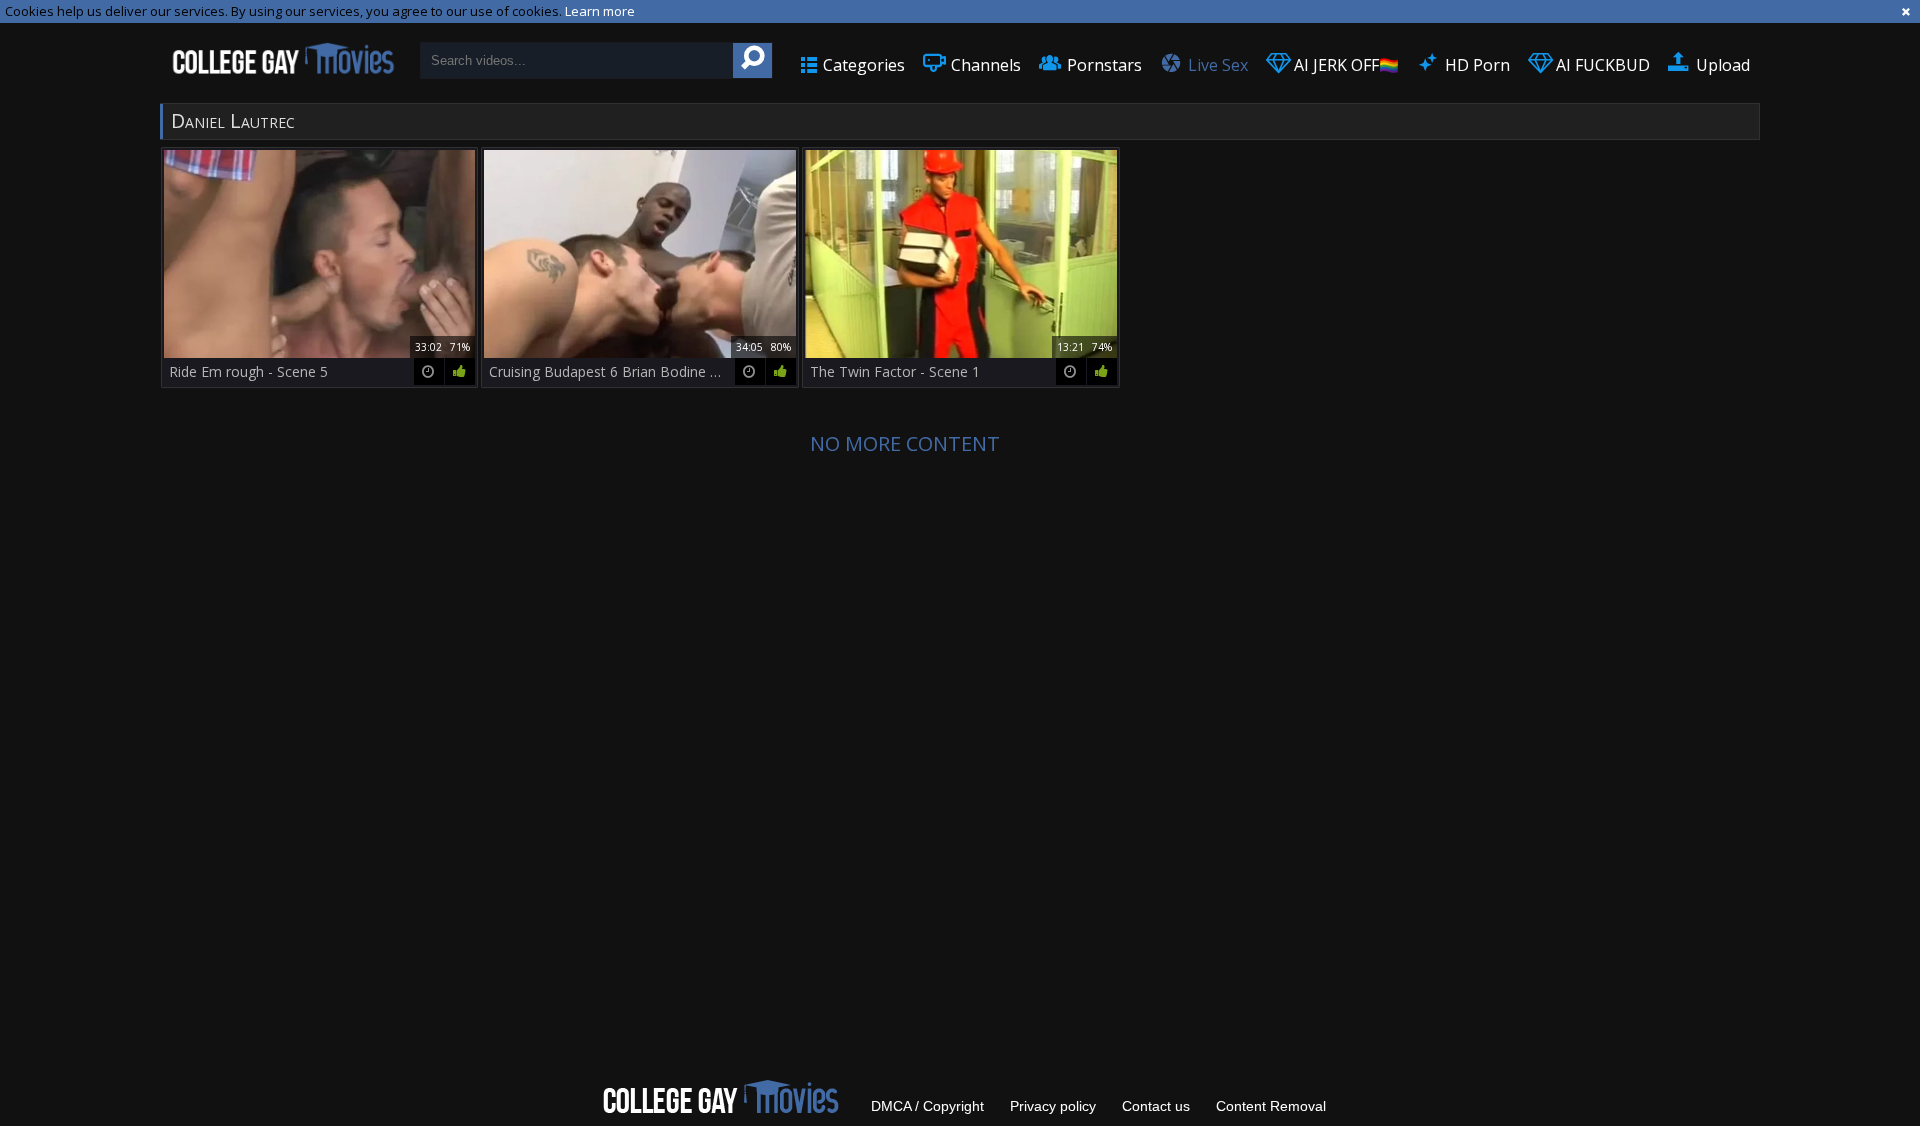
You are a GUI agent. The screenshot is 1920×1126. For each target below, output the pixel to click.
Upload (1721, 65)
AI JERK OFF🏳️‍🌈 (1344, 65)
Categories (862, 65)
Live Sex (1216, 65)
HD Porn (1475, 65)
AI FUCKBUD (1601, 65)
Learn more (600, 11)
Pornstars (1102, 65)
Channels (984, 65)
